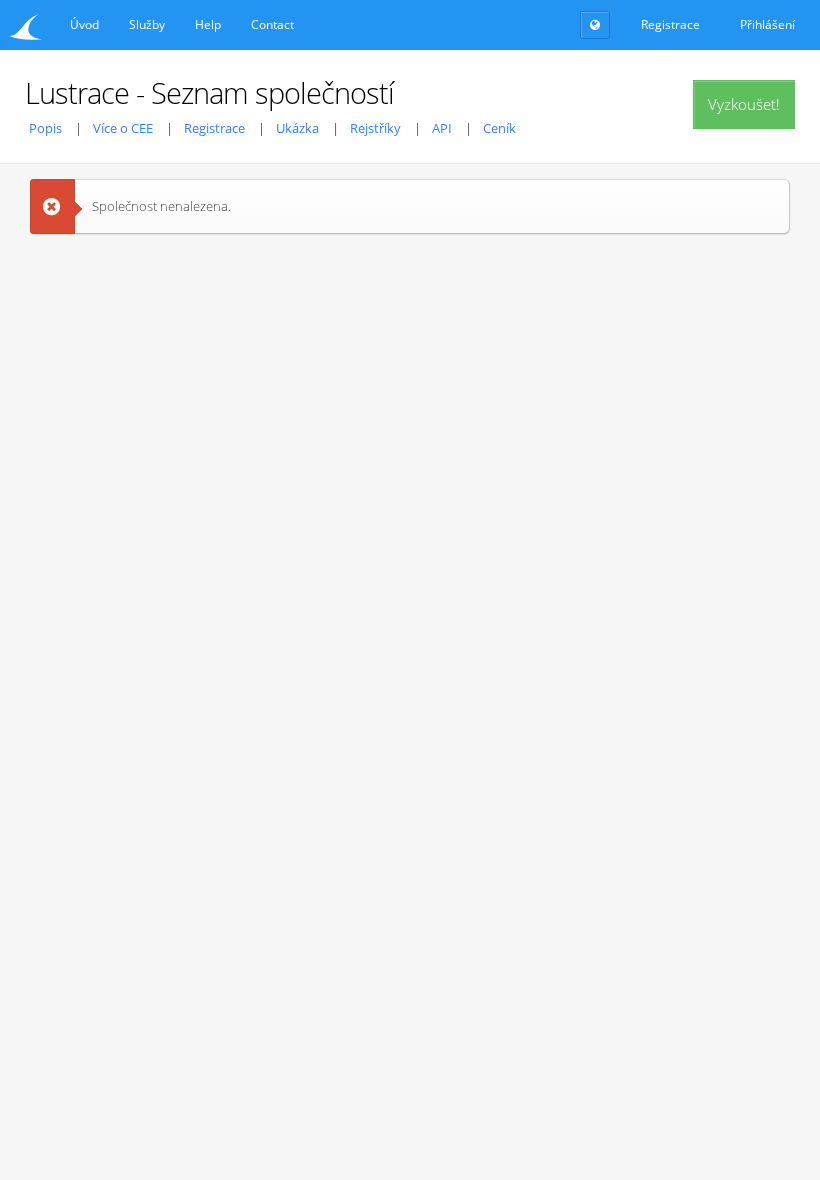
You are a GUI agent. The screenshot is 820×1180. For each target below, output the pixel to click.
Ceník (499, 128)
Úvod (84, 24)
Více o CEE (123, 128)
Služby (147, 24)
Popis (45, 128)
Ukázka (297, 128)
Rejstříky (375, 128)
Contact (272, 24)
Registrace (214, 128)
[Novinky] (595, 25)
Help (208, 24)
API (442, 128)
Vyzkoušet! (744, 104)
